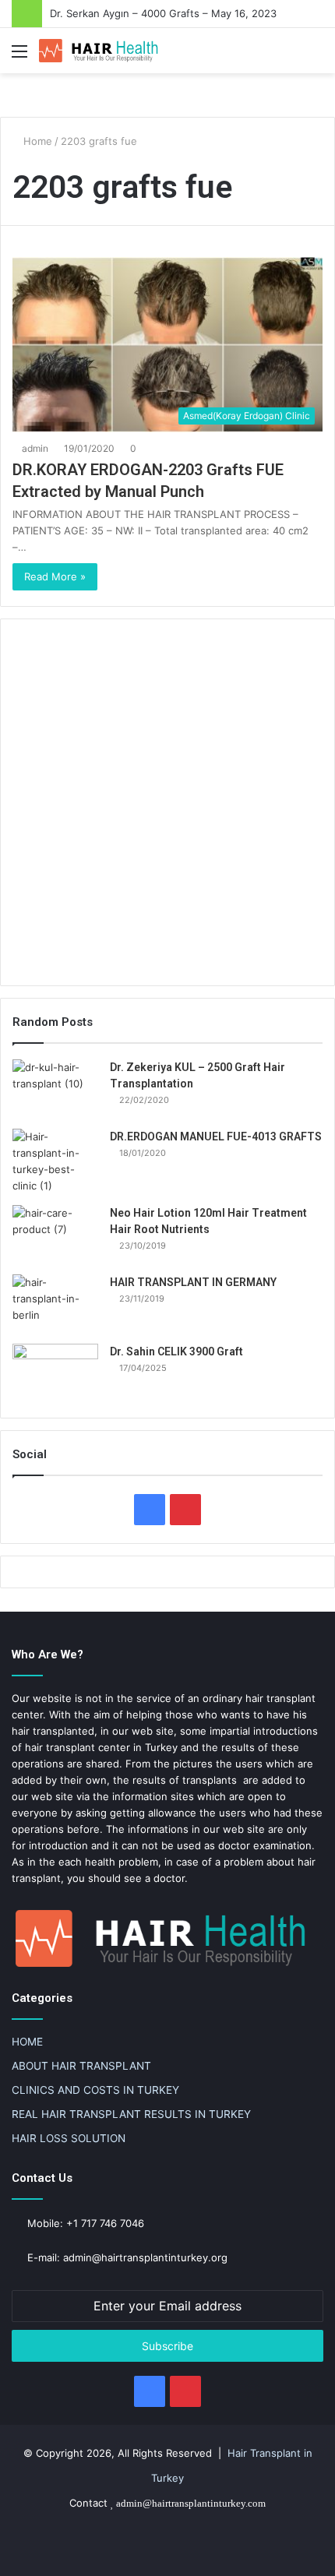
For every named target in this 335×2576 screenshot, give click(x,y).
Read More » (55, 576)
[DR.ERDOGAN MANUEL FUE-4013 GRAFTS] (55, 1161)
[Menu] (19, 56)
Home (36, 141)
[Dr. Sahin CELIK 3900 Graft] (55, 1373)
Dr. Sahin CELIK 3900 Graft (176, 1351)
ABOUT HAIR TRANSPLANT (81, 2066)
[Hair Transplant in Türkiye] (101, 51)
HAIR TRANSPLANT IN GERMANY (193, 1282)
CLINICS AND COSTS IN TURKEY (95, 2090)
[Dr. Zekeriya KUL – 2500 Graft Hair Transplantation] (55, 1089)
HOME (27, 2042)
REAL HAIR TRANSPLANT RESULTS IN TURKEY (131, 2114)
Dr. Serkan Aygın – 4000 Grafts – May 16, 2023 (163, 13)
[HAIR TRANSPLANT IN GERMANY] (55, 1304)
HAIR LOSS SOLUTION (69, 2138)
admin (35, 448)
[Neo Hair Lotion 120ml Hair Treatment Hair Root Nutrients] (55, 1234)
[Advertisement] (167, 802)
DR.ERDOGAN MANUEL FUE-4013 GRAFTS (216, 1136)
